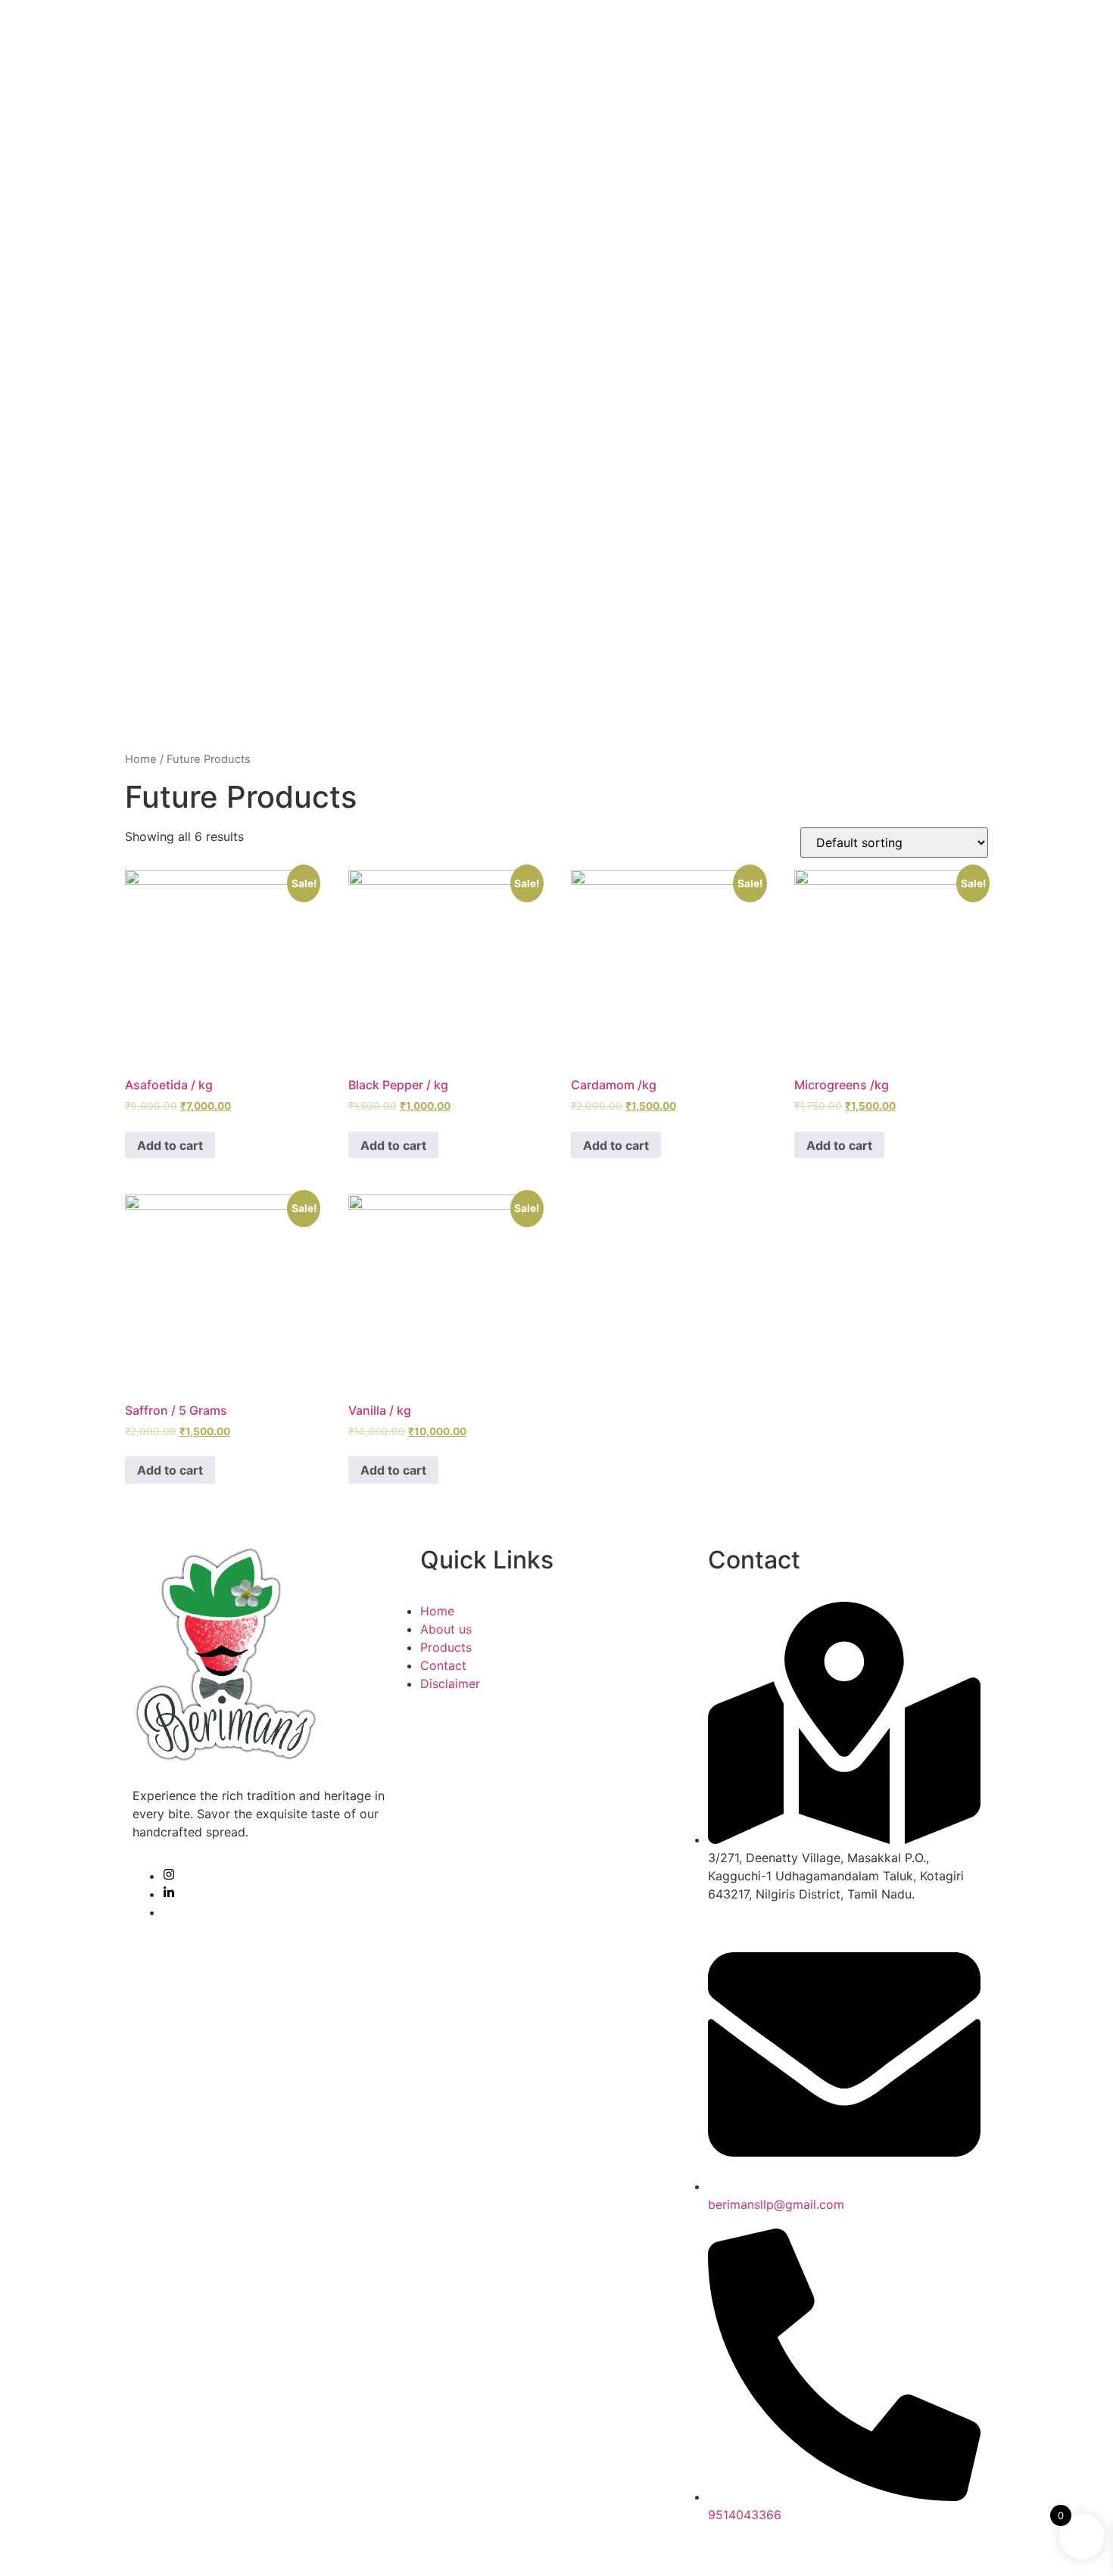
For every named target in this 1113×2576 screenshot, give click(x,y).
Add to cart (170, 1145)
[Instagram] (169, 1876)
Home (141, 759)
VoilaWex (448, 2548)
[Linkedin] (169, 1894)
